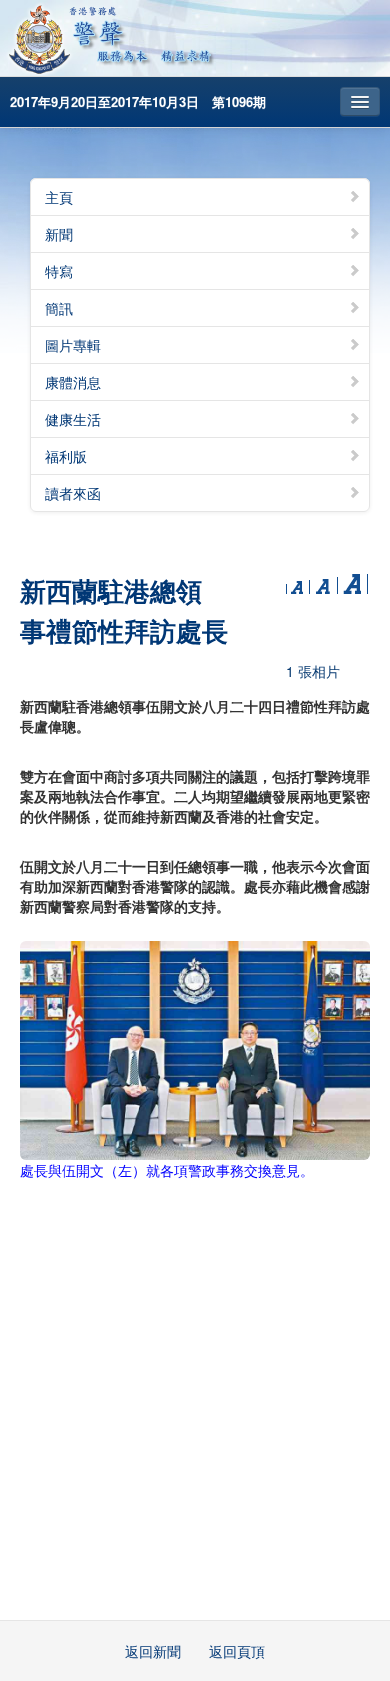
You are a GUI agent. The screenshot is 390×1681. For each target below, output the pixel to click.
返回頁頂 (237, 1651)
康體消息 (73, 382)
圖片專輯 (73, 345)
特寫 (59, 271)
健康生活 (73, 419)
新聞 (59, 234)
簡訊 (59, 308)
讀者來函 (73, 493)
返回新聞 (153, 1651)
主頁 (59, 197)
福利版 (66, 456)
